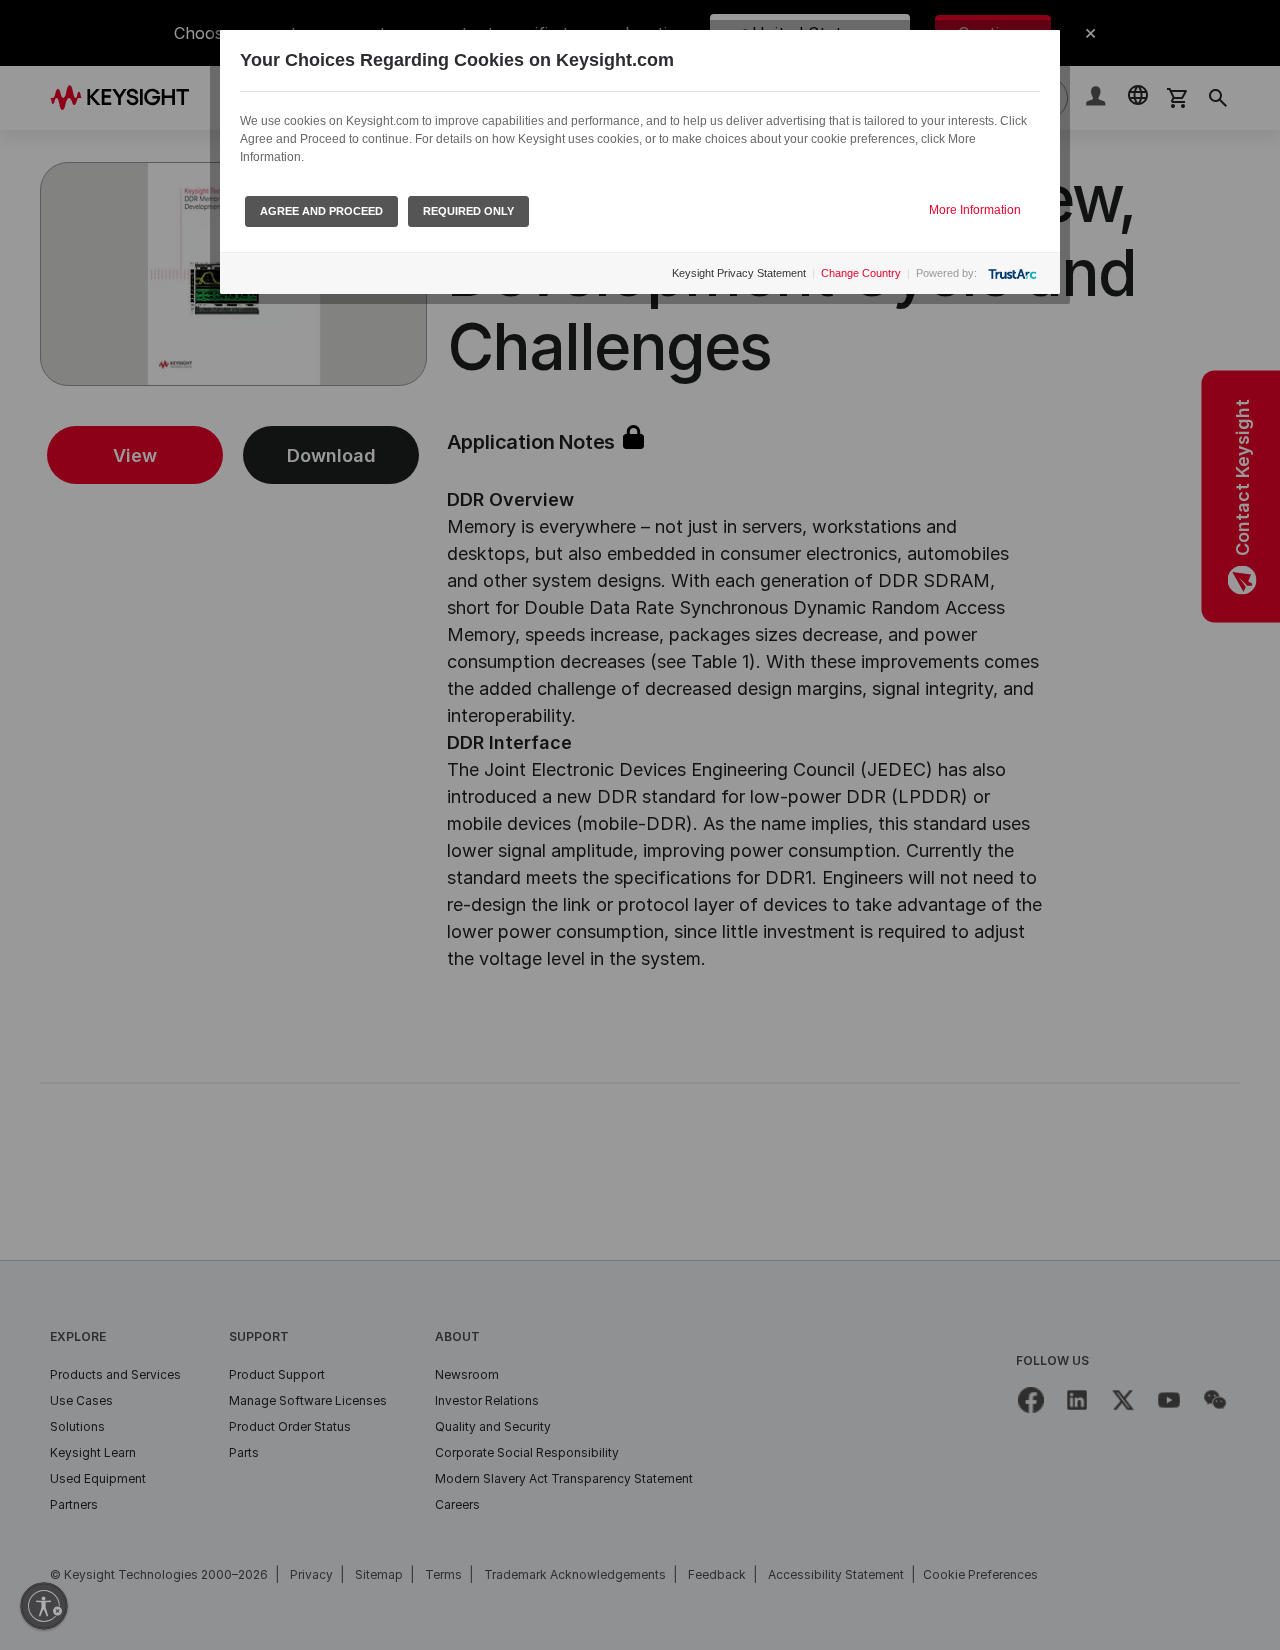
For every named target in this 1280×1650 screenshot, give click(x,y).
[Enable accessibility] (44, 1606)
